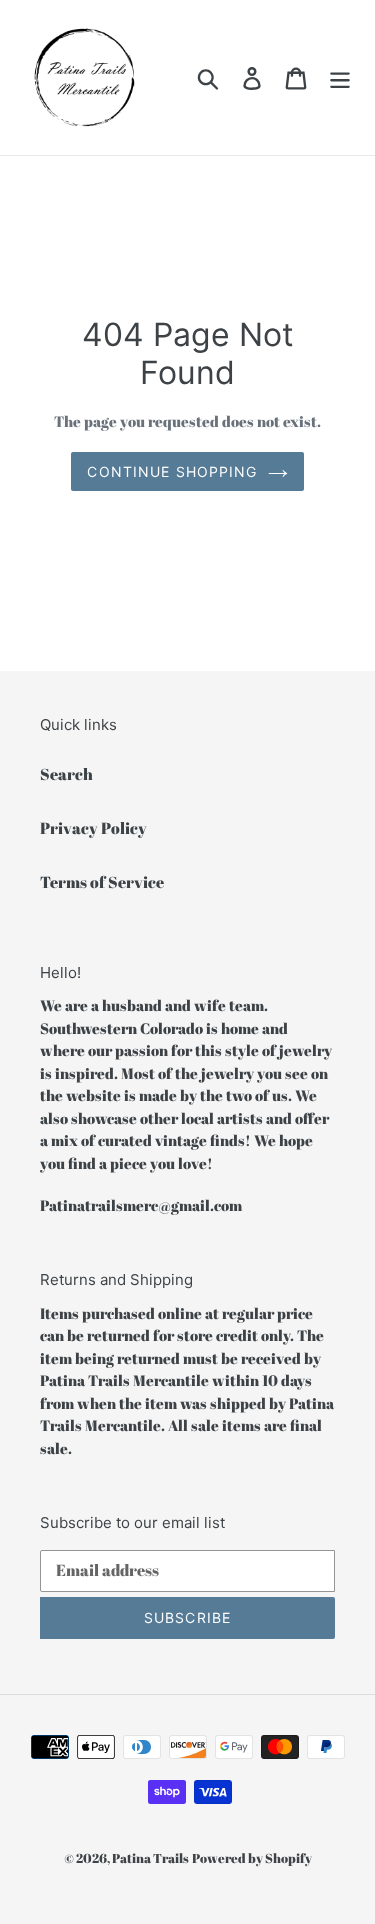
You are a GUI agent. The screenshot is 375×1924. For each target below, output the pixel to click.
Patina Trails (150, 1858)
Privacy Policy (93, 828)
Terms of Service (102, 882)
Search (66, 774)
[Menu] (340, 78)
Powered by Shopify (252, 1858)
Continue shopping (172, 471)
